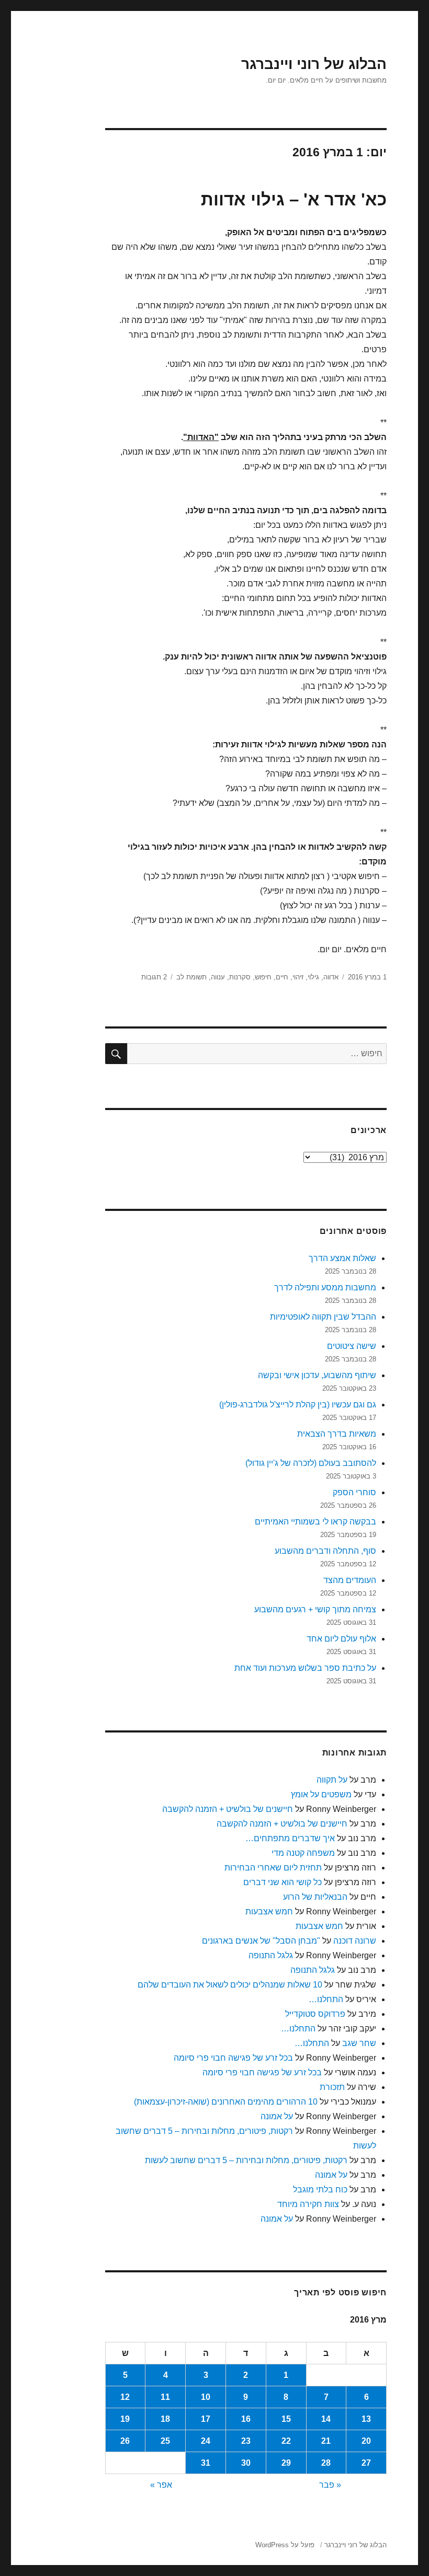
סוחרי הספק (354, 1492)
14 (326, 2419)
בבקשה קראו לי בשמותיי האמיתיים (315, 1522)
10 (206, 2397)
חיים (282, 977)
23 (246, 2441)
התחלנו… (326, 1999)
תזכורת (332, 2087)
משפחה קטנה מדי (303, 1853)
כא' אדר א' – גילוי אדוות (294, 199)
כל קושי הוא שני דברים (283, 1882)
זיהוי (298, 977)
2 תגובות (154, 977)
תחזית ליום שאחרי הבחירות (273, 1868)
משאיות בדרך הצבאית (337, 1434)
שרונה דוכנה (355, 1941)
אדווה (331, 977)
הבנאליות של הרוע (315, 1897)
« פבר (330, 2485)
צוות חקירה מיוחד (308, 2204)
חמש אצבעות (269, 1911)
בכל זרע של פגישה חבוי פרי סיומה (233, 2058)
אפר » (161, 2485)
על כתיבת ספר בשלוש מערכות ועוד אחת (305, 1668)
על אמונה (277, 2116)
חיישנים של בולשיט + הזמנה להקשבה (228, 1809)
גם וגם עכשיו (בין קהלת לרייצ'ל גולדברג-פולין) (298, 1405)
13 (366, 2419)
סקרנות (240, 977)
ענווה (218, 977)
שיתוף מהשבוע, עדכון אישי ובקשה (317, 1375)
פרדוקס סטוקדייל (315, 2014)
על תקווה (332, 1780)
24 (206, 2441)
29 (286, 2463)
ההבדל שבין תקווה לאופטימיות (323, 1317)
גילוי (313, 977)
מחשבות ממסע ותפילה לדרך (325, 1287)
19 (125, 2419)
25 (165, 2441)
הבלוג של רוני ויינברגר (314, 64)
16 (246, 2419)
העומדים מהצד (350, 1580)
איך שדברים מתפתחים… (290, 1838)
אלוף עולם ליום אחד (341, 1639)
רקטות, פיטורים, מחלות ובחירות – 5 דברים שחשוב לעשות (246, 2160)
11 (165, 2397)
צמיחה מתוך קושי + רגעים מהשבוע (315, 1609)
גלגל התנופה (271, 1955)
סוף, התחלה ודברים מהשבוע (325, 1551)
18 (165, 2419)
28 (326, 2463)
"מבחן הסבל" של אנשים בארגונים (261, 1941)
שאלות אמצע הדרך (342, 1258)
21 (326, 2441)
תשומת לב (191, 977)
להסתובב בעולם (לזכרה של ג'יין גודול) (311, 1463)
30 (246, 2463)
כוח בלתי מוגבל (320, 2190)
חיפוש (263, 977)
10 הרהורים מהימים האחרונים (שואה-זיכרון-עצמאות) (226, 2102)
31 (206, 2463)
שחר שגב (359, 2043)
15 (286, 2419)
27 (366, 2463)
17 (206, 2419)
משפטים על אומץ (321, 1794)
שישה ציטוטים (352, 1346)
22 (286, 2441)
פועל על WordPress (285, 2545)
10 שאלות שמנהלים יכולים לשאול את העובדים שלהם (230, 1985)
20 (366, 2441)
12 (125, 2397)
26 (125, 2441)
